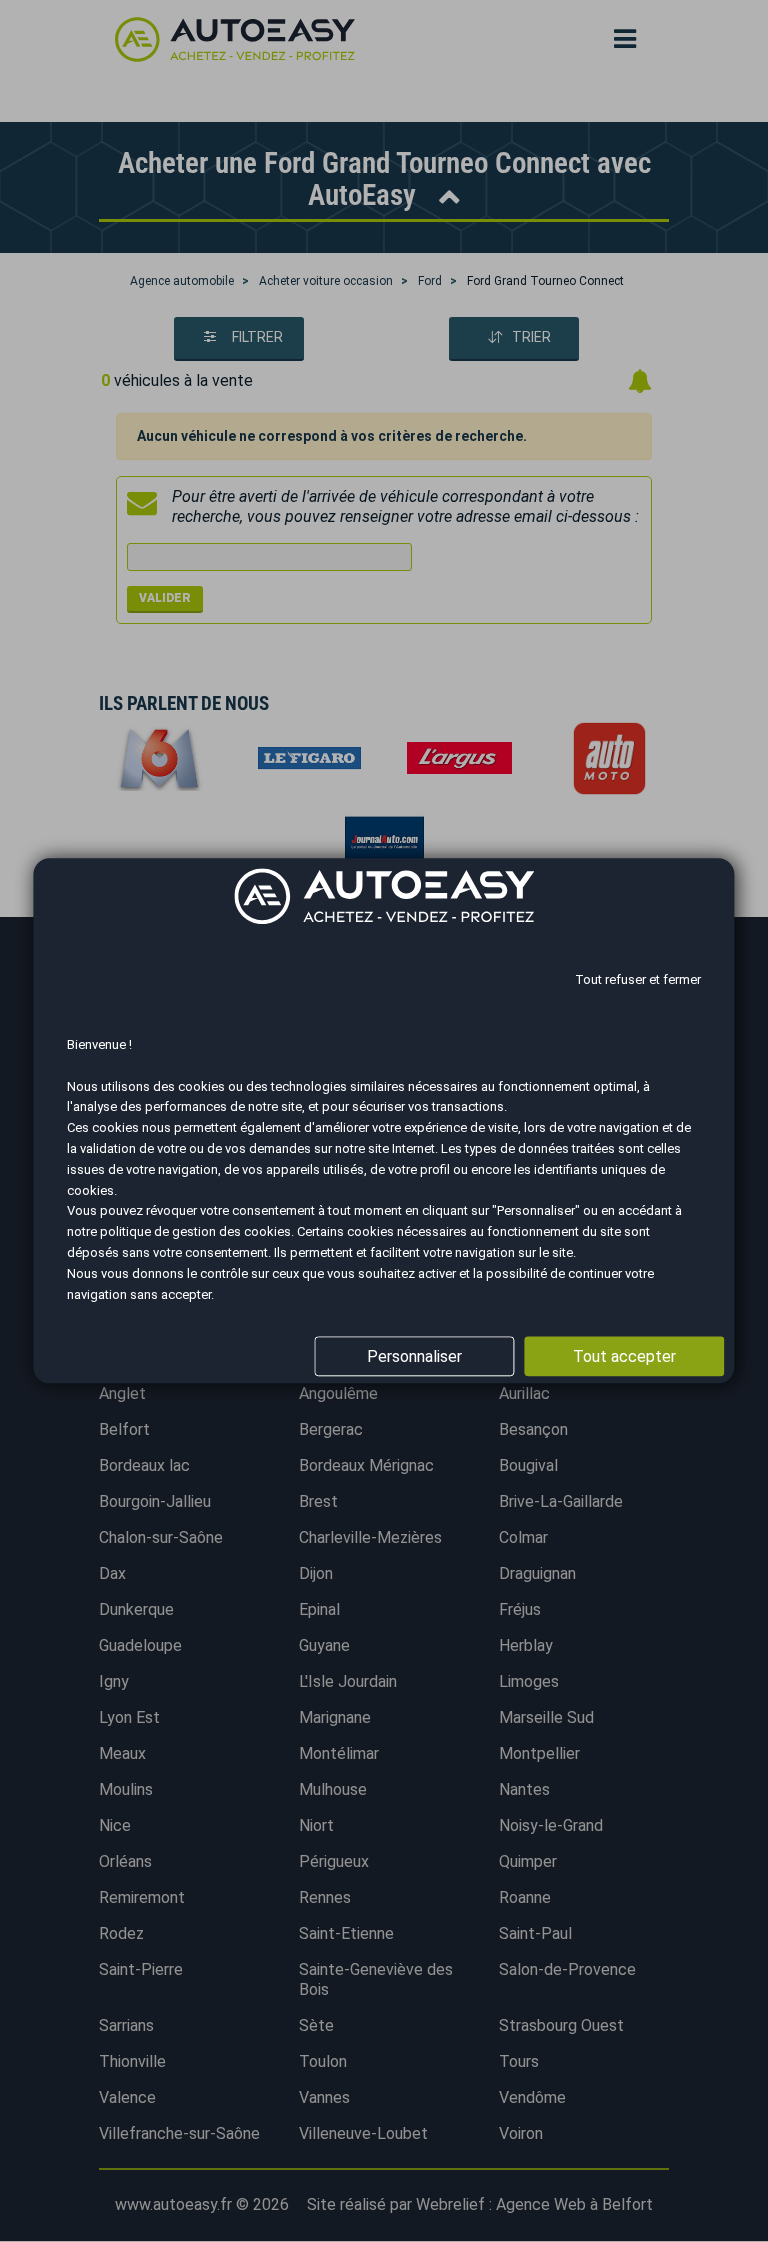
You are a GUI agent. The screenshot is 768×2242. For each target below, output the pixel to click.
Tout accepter (624, 1356)
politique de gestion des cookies (195, 1231)
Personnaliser (414, 1356)
